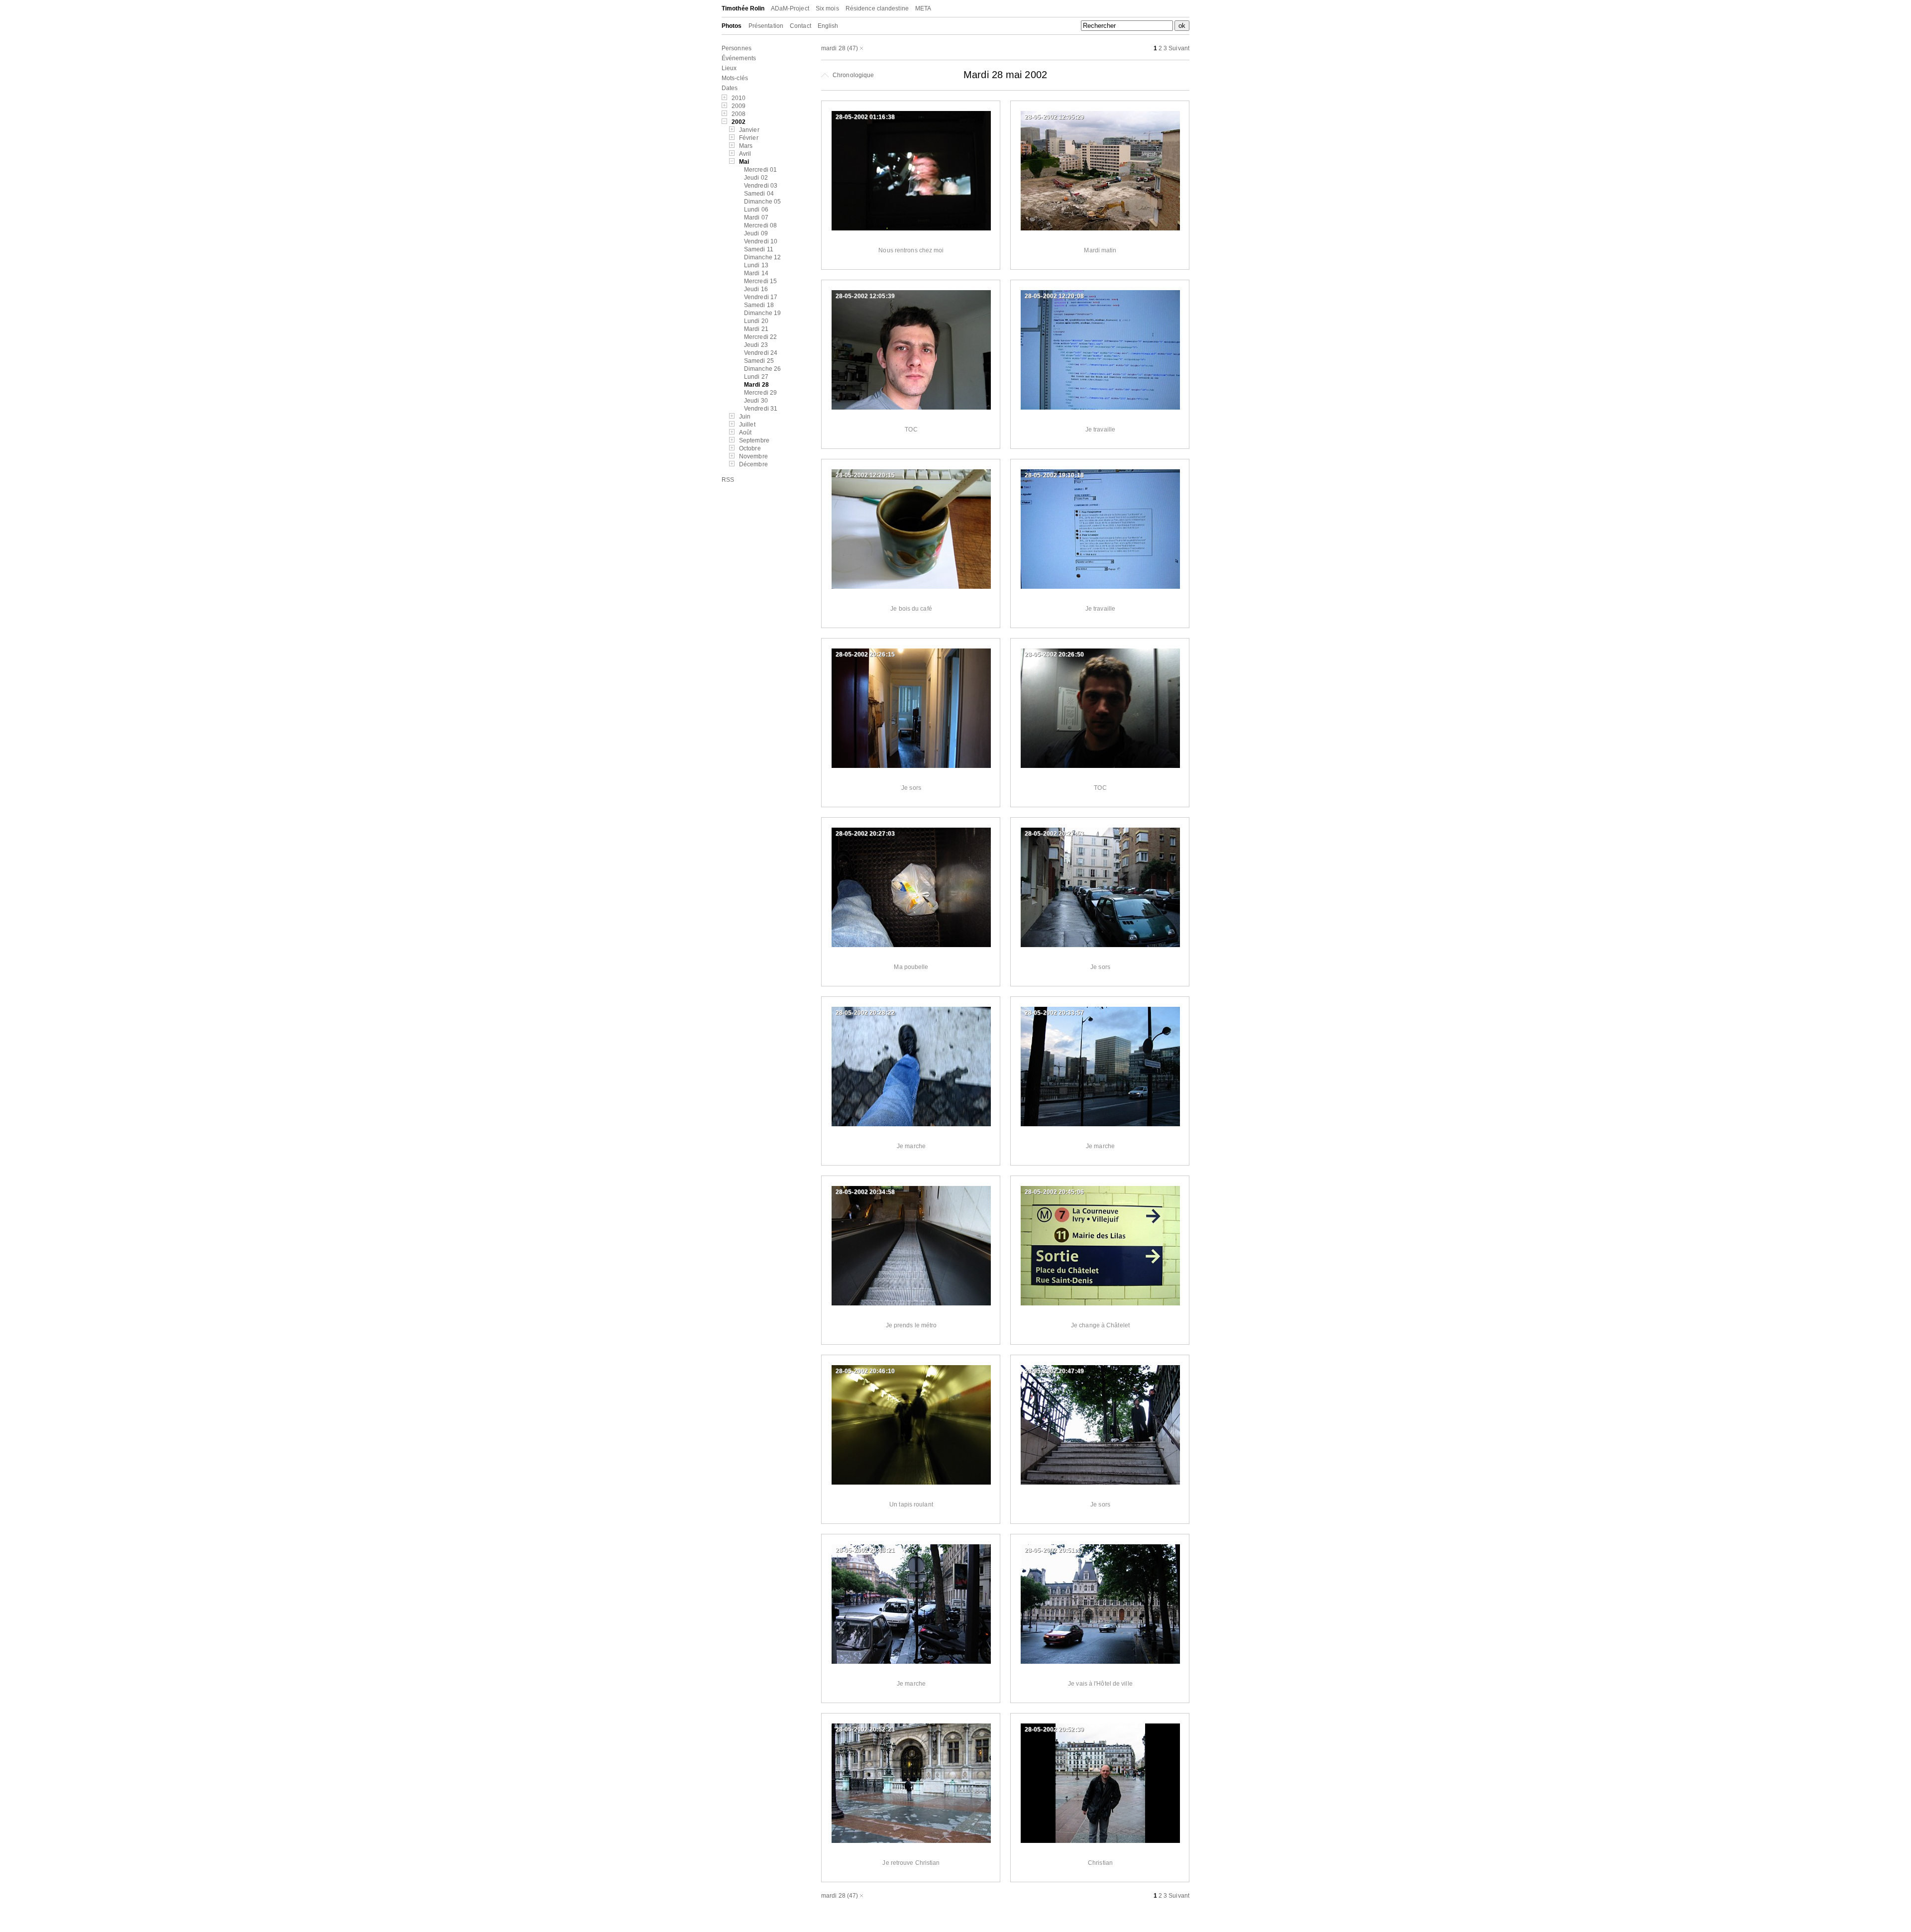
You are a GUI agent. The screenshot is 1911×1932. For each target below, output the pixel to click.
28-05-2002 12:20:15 (865, 475)
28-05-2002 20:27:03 (865, 834)
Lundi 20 (756, 321)
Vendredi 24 (761, 353)
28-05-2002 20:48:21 (865, 1550)
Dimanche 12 (762, 257)
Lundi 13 (756, 265)
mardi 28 (833, 48)
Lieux (729, 68)
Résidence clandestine (877, 8)
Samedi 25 (759, 361)
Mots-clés (735, 78)
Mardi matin (1100, 250)
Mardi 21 (756, 329)
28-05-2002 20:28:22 (865, 1013)
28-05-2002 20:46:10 (865, 1371)
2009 (739, 106)
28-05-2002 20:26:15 (865, 654)
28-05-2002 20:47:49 (1054, 1371)
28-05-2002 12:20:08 (1054, 296)
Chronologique (852, 75)
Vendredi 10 (761, 241)
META (923, 8)
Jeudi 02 (756, 178)
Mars (746, 146)
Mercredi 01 (760, 170)
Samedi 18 (759, 305)
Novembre (753, 456)
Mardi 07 (756, 217)
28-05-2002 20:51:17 (1054, 1550)
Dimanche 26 (762, 369)
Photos (732, 26)
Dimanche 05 (762, 202)
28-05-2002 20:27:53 (1054, 834)
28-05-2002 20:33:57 (1054, 1013)
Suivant (1179, 48)
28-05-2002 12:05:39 (865, 296)
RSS (728, 480)
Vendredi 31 (761, 409)
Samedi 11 (759, 249)
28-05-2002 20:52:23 (865, 1729)
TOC (911, 429)
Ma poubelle (911, 967)
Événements (739, 58)
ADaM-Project (790, 8)
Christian (1100, 1863)
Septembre (754, 440)
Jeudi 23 (756, 345)
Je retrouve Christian (911, 1863)
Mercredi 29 (760, 393)
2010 (739, 98)
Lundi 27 (756, 377)
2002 (739, 122)
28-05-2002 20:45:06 (1054, 1192)
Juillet (747, 425)
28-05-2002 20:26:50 (1054, 654)
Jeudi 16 (756, 289)
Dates (730, 88)
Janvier (749, 130)
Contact (800, 26)
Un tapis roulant (911, 1504)
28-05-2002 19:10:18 (1054, 475)
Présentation (766, 26)
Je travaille (1100, 429)
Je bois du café (911, 609)
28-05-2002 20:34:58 (865, 1192)
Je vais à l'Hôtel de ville (1100, 1684)
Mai (744, 162)
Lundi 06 (756, 210)
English (828, 26)
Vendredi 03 (761, 186)
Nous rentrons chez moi (911, 250)
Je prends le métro (911, 1325)
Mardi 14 (756, 273)
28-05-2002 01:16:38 (865, 117)
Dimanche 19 (762, 313)
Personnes (737, 48)
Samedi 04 (759, 194)
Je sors (911, 788)
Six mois (827, 8)
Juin (745, 417)
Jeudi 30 (756, 401)
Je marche (911, 1146)
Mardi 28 (756, 385)
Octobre (750, 448)
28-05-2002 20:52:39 (1054, 1729)
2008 (739, 114)
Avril (745, 154)
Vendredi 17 (761, 297)
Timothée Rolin (743, 8)
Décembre (753, 464)
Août (745, 432)
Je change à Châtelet (1100, 1325)
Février (749, 138)
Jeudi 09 (756, 233)
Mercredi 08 (760, 225)
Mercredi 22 (760, 337)
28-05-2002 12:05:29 (1054, 117)
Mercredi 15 (760, 281)
